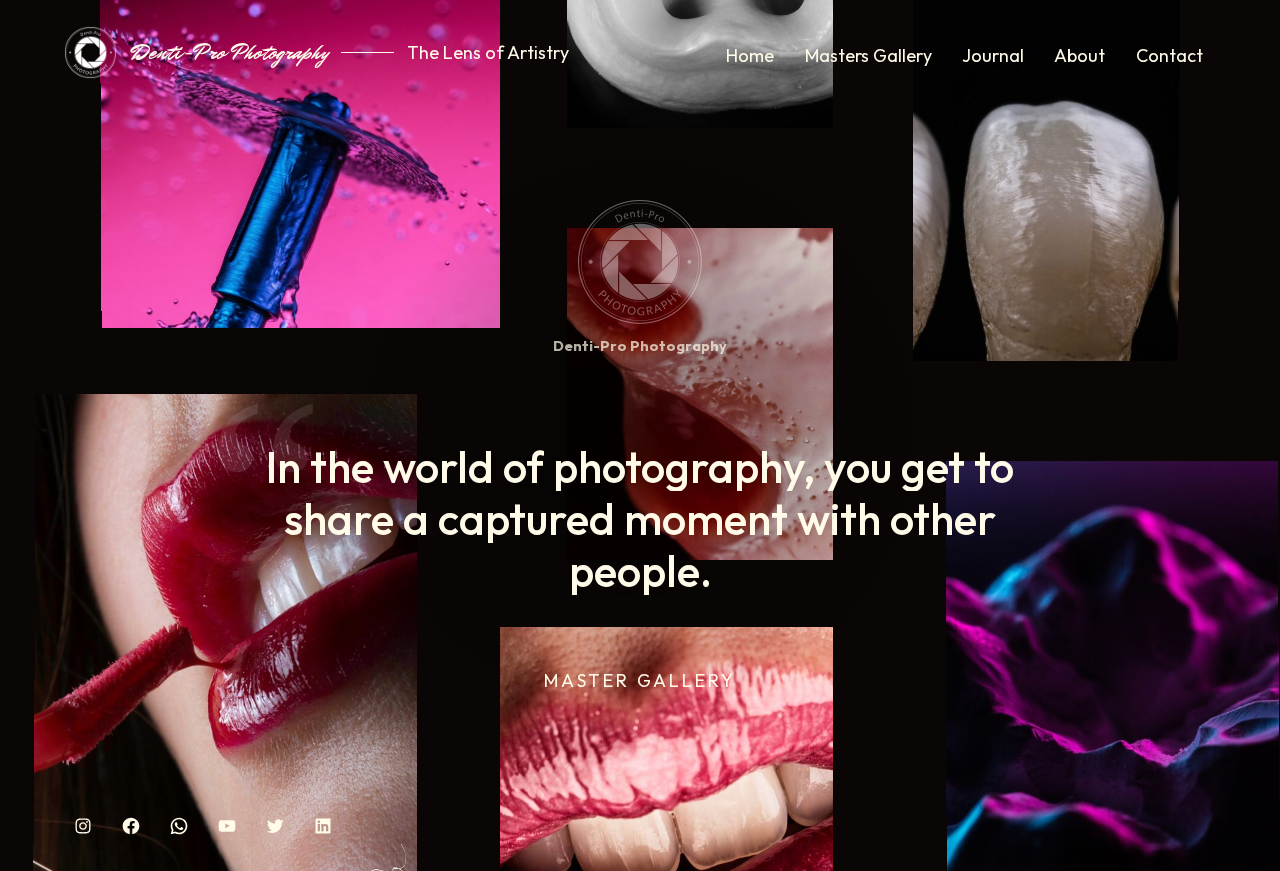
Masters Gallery (868, 55)
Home (750, 55)
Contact (1169, 55)
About (1079, 55)
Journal (993, 55)
